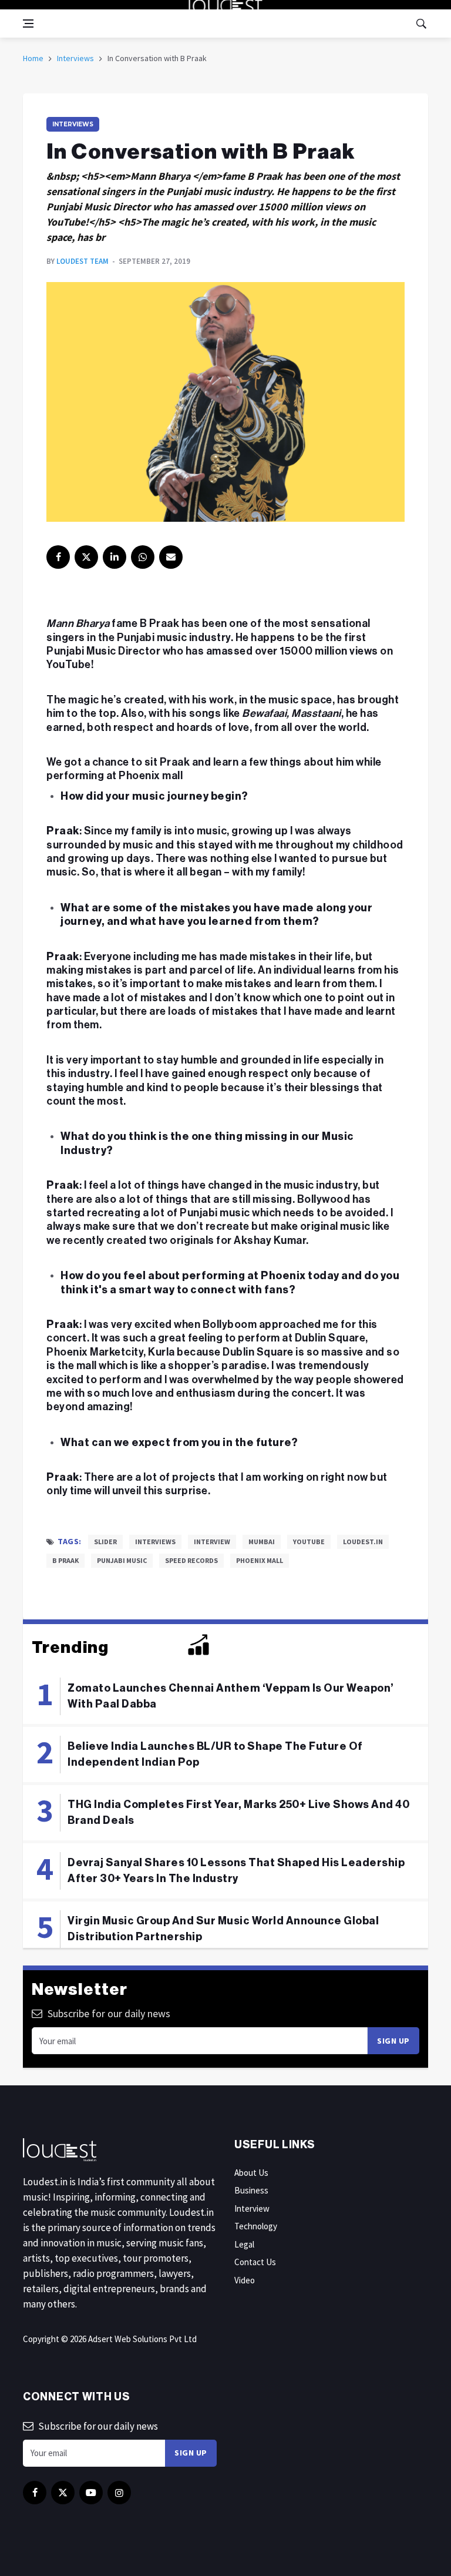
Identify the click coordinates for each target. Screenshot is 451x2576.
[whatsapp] (143, 557)
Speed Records (191, 1560)
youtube (309, 1542)
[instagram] (119, 2493)
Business (251, 2190)
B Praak (65, 1560)
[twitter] (86, 557)
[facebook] (58, 557)
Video (245, 2280)
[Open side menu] (28, 24)
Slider (105, 1542)
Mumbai (262, 1542)
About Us (251, 2173)
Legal (244, 2244)
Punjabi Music (122, 1560)
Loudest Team (83, 261)
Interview (212, 1542)
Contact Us (255, 2262)
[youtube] (91, 2493)
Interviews (75, 58)
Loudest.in (363, 1542)
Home (33, 58)
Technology (256, 2226)
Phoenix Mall (260, 1560)
